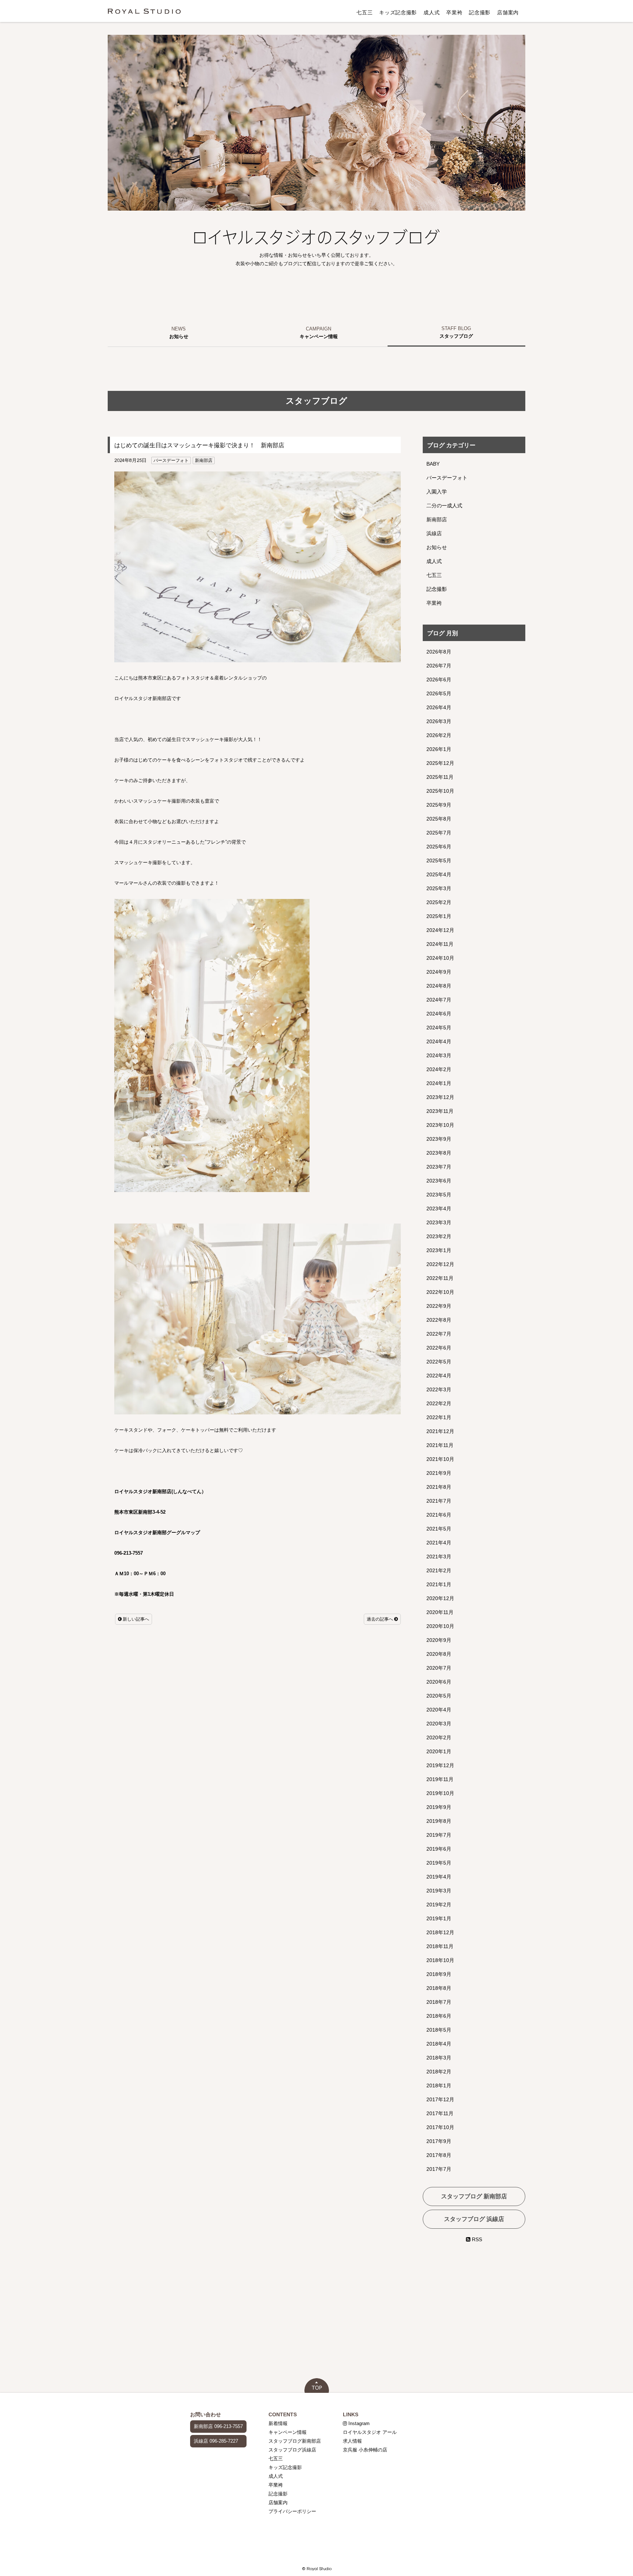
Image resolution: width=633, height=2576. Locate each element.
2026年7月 (439, 666)
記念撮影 (480, 12)
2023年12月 (440, 1097)
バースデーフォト (171, 460)
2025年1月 (439, 916)
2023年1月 (439, 1250)
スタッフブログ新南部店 (295, 2441)
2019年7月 (439, 1835)
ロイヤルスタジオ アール (370, 2432)
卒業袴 (454, 12)
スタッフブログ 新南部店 (474, 2196)
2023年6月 (439, 1181)
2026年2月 (439, 735)
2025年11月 (440, 777)
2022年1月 (439, 1417)
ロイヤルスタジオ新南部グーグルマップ (157, 1533)
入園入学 (437, 492)
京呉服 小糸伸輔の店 (365, 2450)
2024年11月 (440, 944)
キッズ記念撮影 (398, 12)
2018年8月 (439, 1988)
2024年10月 (440, 958)
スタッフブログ (456, 336)
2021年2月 (439, 1570)
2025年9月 (439, 805)
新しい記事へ (135, 1619)
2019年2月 (439, 1905)
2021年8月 (439, 1487)
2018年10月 (440, 1960)
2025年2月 (439, 902)
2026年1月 (439, 749)
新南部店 (204, 460)
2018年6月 (439, 2016)
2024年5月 (439, 1028)
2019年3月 (439, 1891)
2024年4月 (439, 1041)
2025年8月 (439, 819)
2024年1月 (439, 1083)
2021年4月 (439, 1543)
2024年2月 (439, 1069)
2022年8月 (439, 1320)
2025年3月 (439, 888)
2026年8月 (439, 652)
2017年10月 (440, 2127)
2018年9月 (439, 1974)
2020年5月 (439, 1696)
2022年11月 (440, 1278)
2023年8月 (439, 1153)
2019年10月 (440, 1793)
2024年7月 (439, 1000)
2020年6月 (439, 1682)
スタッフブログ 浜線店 (474, 2219)
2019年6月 (439, 1849)
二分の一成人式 (444, 506)
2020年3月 (439, 1724)
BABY (433, 464)
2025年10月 (440, 791)
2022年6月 (439, 1348)
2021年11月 (440, 1445)
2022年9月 (439, 1306)
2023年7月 (439, 1167)
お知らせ (179, 336)
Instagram (358, 2423)
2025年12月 (440, 763)
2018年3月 (439, 2058)
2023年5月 (439, 1195)
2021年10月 (440, 1459)
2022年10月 (440, 1292)
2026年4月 (439, 707)
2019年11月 (440, 1779)
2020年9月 (439, 1640)
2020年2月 (439, 1737)
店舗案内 (508, 12)
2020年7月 (439, 1668)
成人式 (432, 12)
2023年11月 (440, 1111)
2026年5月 (439, 693)
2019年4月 (439, 1877)
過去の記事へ (380, 1619)
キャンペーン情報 (319, 336)
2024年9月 (439, 972)
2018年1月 (439, 2085)
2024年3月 (439, 1055)
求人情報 (352, 2441)
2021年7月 (439, 1501)
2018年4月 (439, 2044)
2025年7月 (439, 833)
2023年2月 (439, 1236)
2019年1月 (439, 1918)
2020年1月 (439, 1751)
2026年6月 (439, 680)
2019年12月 (440, 1765)
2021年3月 (439, 1557)
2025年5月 (439, 860)
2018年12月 (440, 1932)
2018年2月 (439, 2072)
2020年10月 (440, 1626)
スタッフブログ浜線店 (292, 2450)
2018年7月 (439, 2002)
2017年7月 (439, 2169)
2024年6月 (439, 1014)
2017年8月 (439, 2155)
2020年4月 (439, 1710)
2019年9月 (439, 1807)
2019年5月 (439, 1863)
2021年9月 (439, 1473)
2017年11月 (440, 2113)
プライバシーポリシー (292, 2511)
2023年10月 (440, 1125)
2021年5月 (439, 1529)
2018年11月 (440, 1946)
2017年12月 (440, 2099)
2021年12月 (440, 1431)
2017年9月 (439, 2141)
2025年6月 (439, 847)
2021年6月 (439, 1515)
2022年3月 (439, 1389)
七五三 (364, 12)
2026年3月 (439, 721)
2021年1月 (439, 1584)
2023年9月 (439, 1139)
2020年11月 (440, 1612)
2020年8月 (439, 1654)
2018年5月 (439, 2030)
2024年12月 (440, 930)
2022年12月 (440, 1264)
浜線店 (434, 533)
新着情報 (278, 2423)
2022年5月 (439, 1362)
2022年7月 (439, 1334)
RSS (476, 2239)
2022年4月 (439, 1376)
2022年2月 (439, 1403)
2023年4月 (439, 1209)
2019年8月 (439, 1821)
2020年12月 (440, 1598)
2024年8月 (439, 986)
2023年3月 (439, 1222)
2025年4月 (439, 874)
